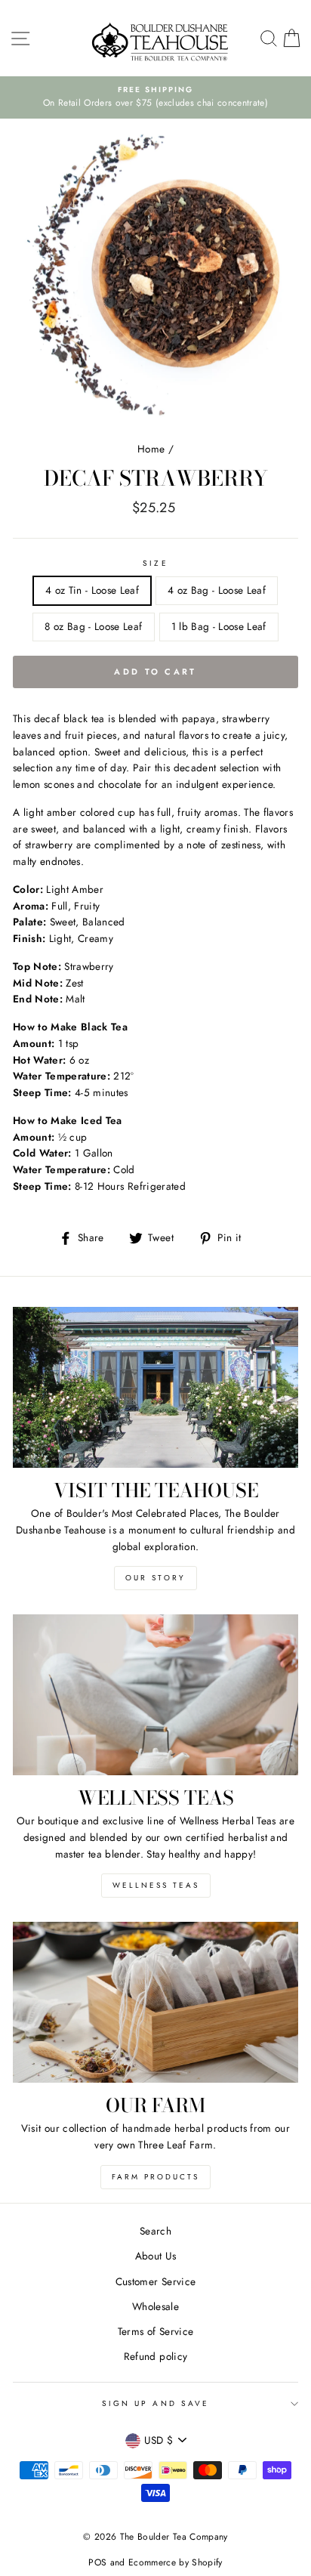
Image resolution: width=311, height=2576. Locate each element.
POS (97, 2562)
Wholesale (155, 2306)
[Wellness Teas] (155, 1695)
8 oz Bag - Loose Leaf (93, 626)
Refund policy (155, 2356)
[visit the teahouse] (155, 1387)
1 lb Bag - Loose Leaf (219, 626)
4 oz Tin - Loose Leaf (92, 590)
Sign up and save (155, 2403)
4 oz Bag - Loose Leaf (217, 590)
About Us (156, 2256)
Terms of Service (155, 2331)
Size (155, 563)
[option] (155, 97)
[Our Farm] (155, 2002)
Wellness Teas (156, 1885)
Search (155, 2231)
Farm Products (155, 2177)
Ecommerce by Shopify (176, 2562)
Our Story (155, 1578)
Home (151, 449)
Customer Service (155, 2281)
